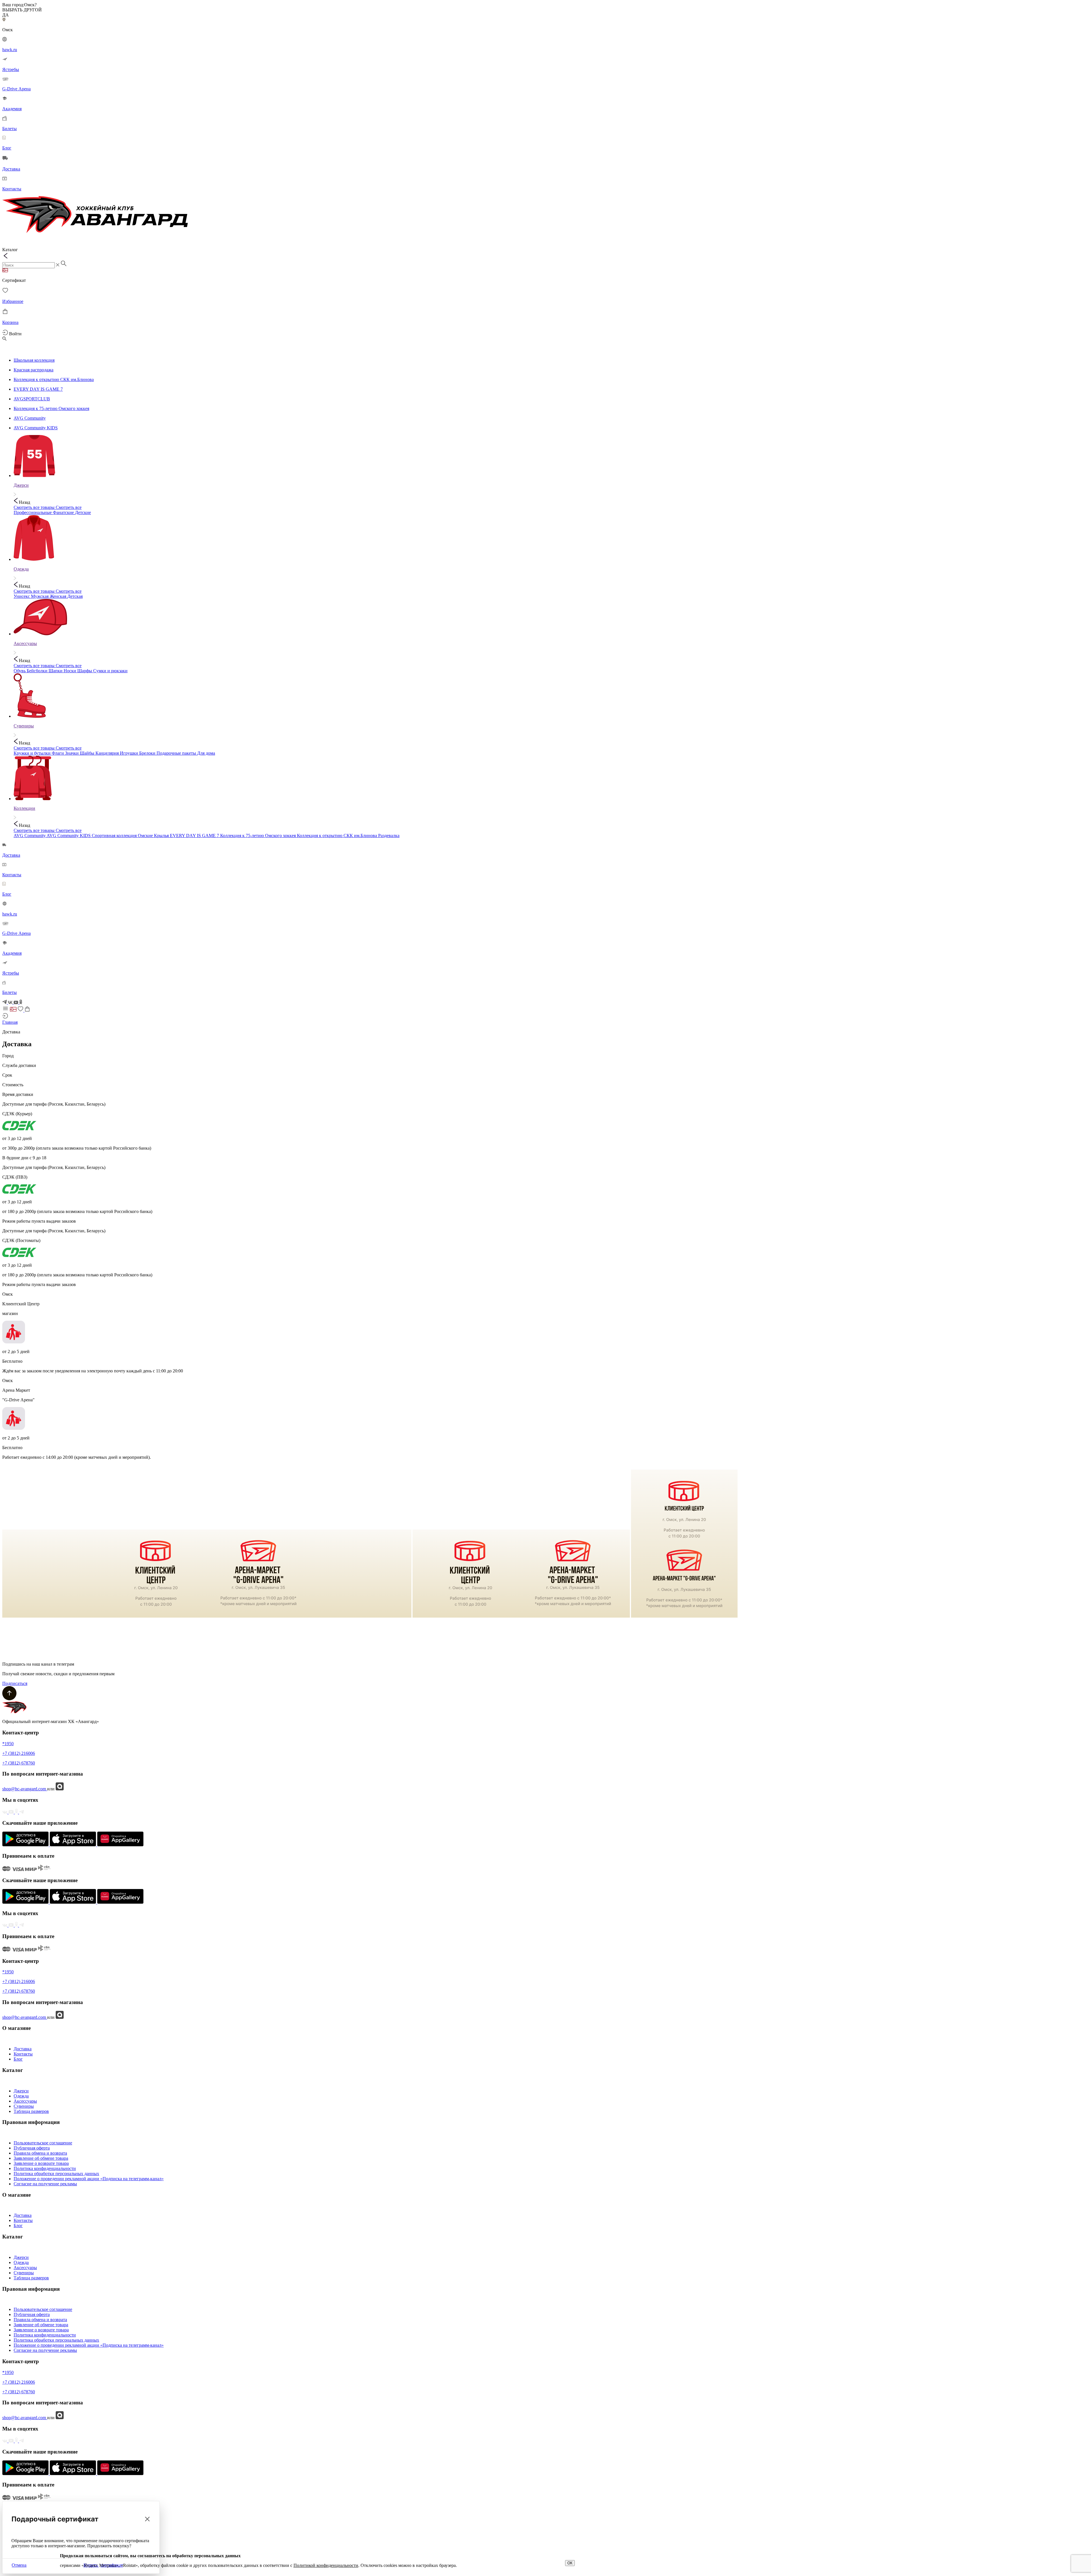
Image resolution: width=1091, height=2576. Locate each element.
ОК (570, 2563)
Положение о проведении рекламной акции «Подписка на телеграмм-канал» (89, 2179)
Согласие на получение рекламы (45, 2184)
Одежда (21, 2096)
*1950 (8, 1744)
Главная (10, 1022)
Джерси (21, 2091)
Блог (18, 2059)
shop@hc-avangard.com (25, 1789)
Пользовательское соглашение (43, 2143)
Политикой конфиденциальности (326, 2565)
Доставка (23, 2049)
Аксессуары (25, 2101)
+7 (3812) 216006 (19, 1753)
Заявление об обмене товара (41, 2158)
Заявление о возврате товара (41, 2163)
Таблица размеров (31, 2111)
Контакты (23, 2054)
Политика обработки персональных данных (56, 2174)
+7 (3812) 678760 (19, 1763)
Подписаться (15, 1683)
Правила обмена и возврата (40, 2153)
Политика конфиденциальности (45, 2168)
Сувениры (24, 2106)
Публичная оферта (32, 2148)
